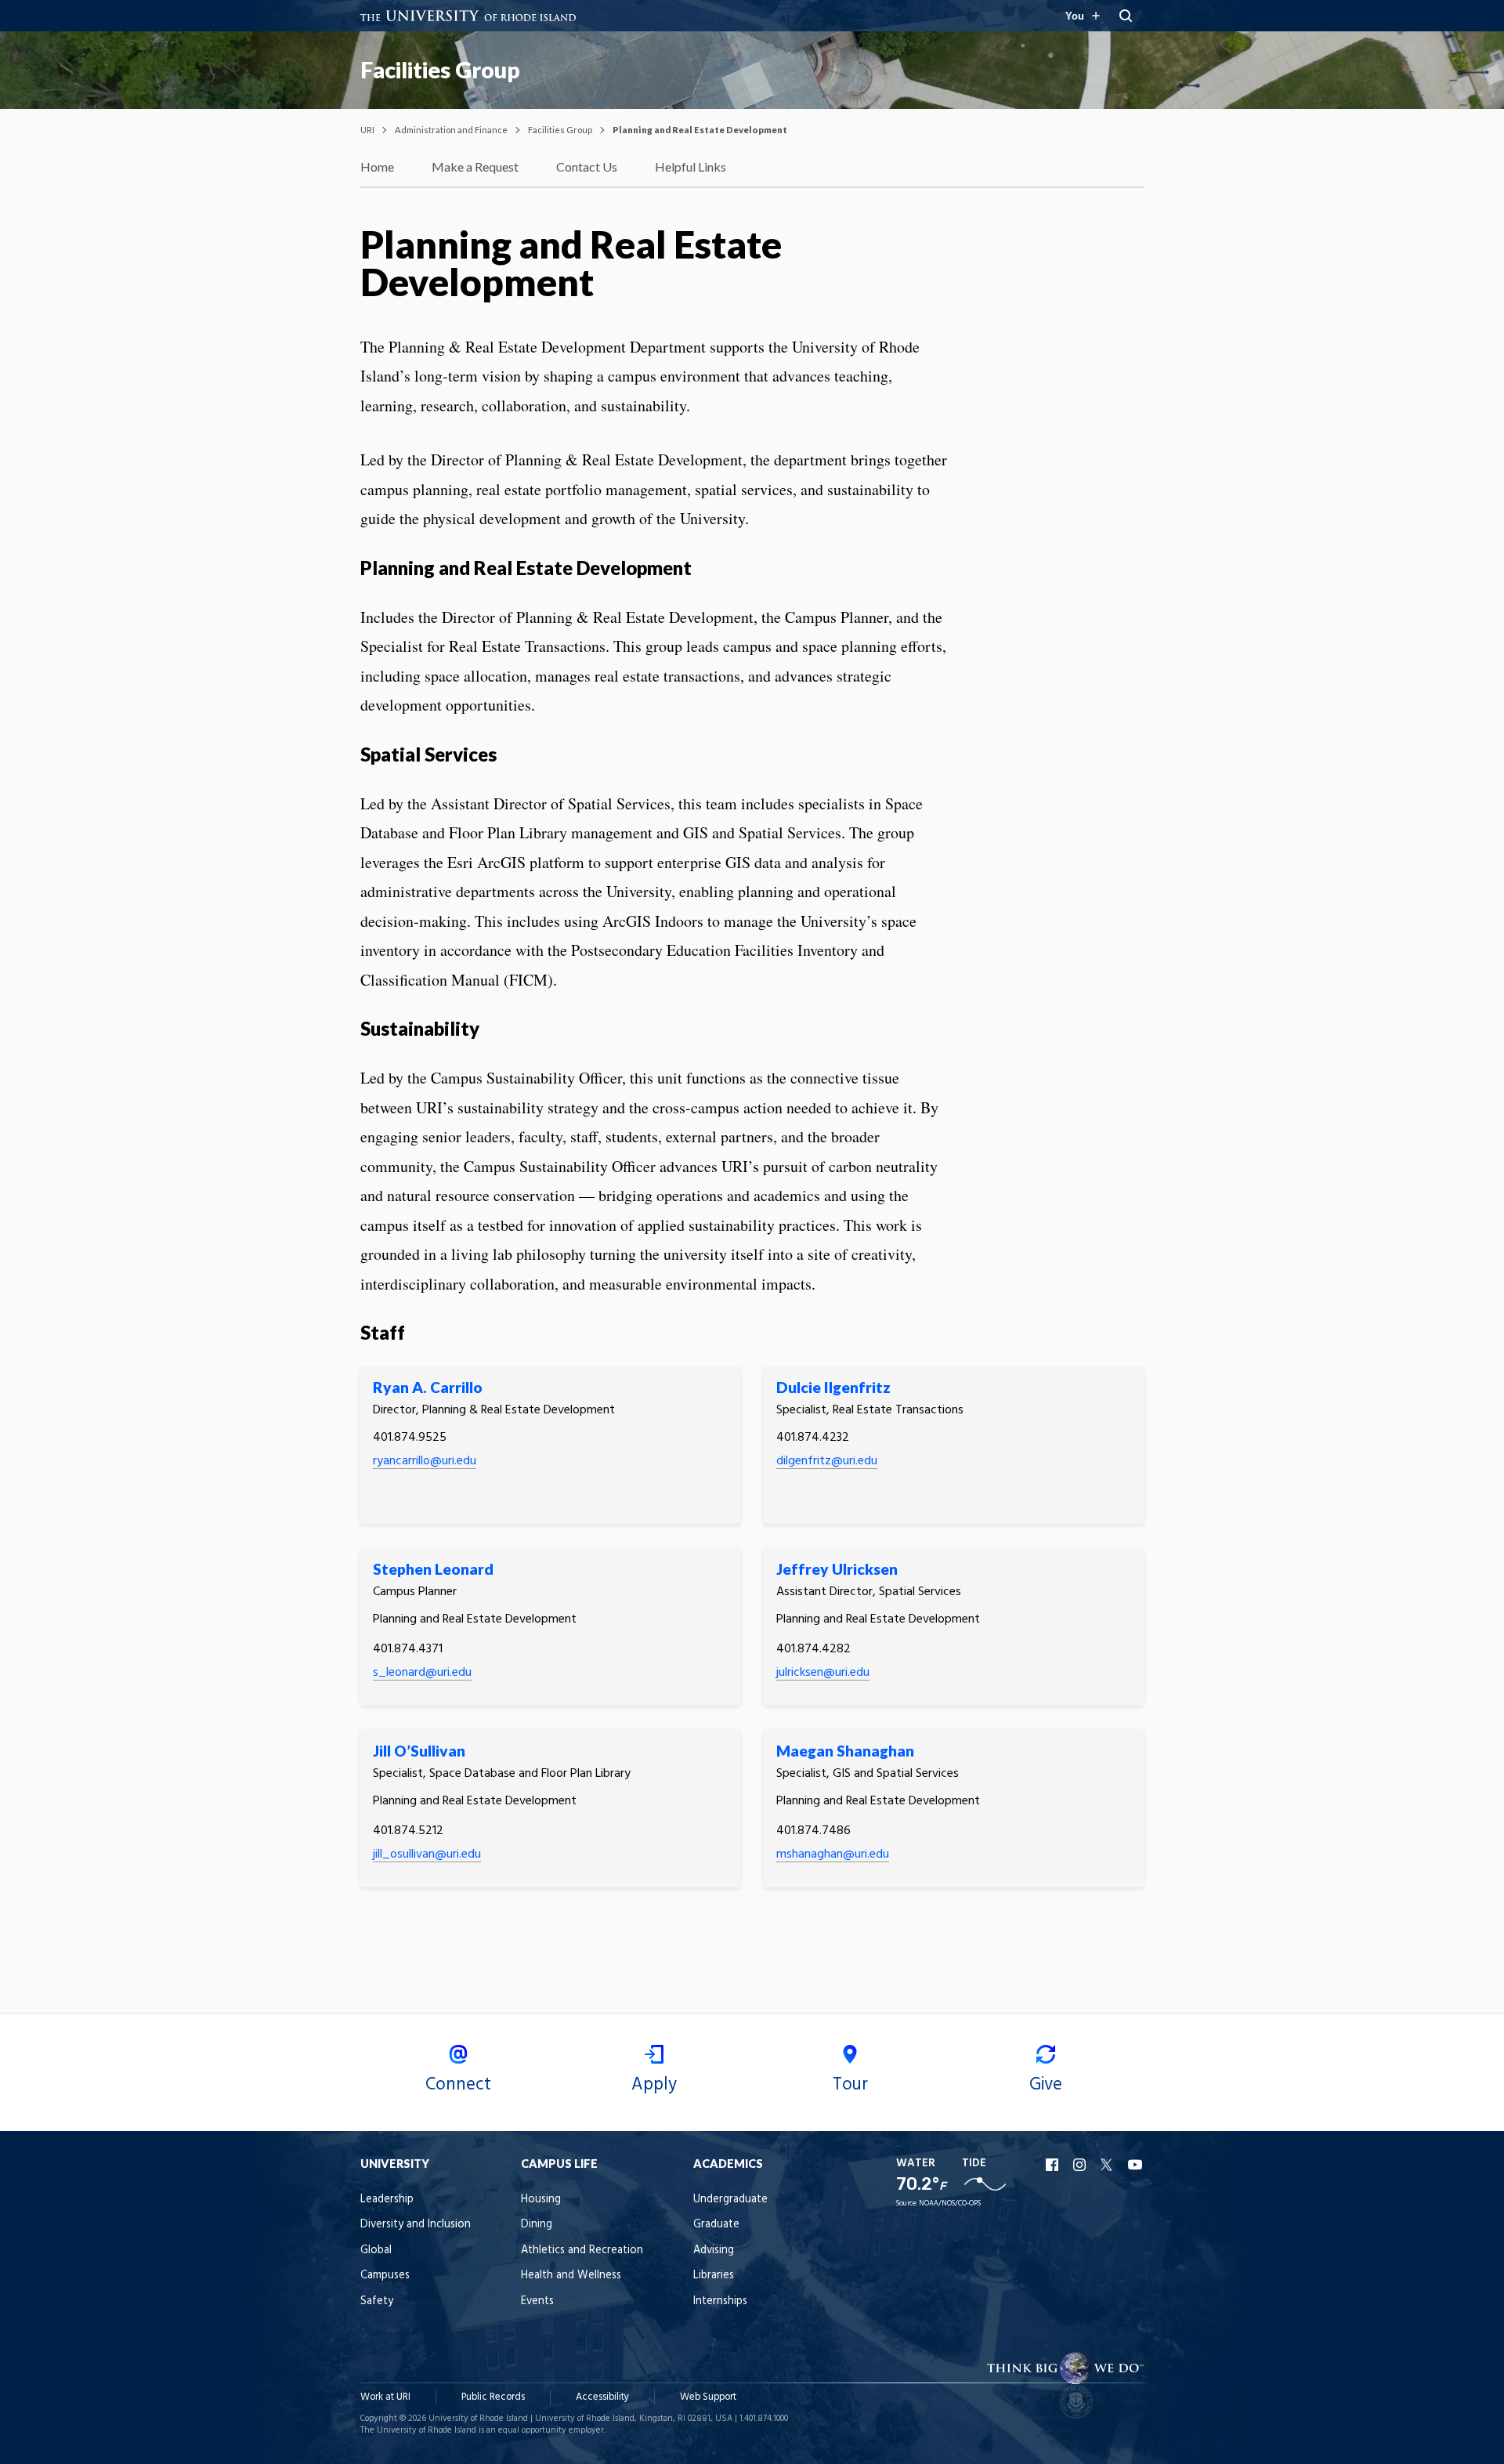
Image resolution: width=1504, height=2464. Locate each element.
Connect (458, 2085)
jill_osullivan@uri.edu (427, 1854)
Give (1046, 2085)
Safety (377, 2301)
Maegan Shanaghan (845, 1751)
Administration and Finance (451, 130)
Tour (850, 2085)
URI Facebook (1054, 2165)
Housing (541, 2200)
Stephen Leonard (433, 1569)
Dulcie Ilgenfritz (833, 1387)
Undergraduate (730, 2200)
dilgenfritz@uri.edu (827, 1461)
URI (367, 130)
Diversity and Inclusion (416, 2225)
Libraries (714, 2276)
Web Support (708, 2397)
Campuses (385, 2276)
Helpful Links (691, 166)
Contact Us (587, 166)
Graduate (716, 2225)
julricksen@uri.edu (823, 1673)
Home (377, 166)
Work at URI (385, 2397)
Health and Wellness (571, 2276)
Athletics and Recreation (582, 2251)
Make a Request (475, 166)
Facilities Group (440, 70)
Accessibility (602, 2397)
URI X (1108, 2165)
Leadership (387, 2200)
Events (537, 2301)
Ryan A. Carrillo (428, 1387)
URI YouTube (1136, 2165)
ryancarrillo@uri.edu (425, 1461)
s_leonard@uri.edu (422, 1673)
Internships (720, 2301)
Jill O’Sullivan (419, 1751)
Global (376, 2251)
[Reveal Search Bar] (1126, 16)
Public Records (493, 2397)
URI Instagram (1081, 2165)
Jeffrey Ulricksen (837, 1569)
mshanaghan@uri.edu (833, 1854)
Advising (714, 2251)
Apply (654, 2085)
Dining (537, 2225)
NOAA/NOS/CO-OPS (950, 2203)
